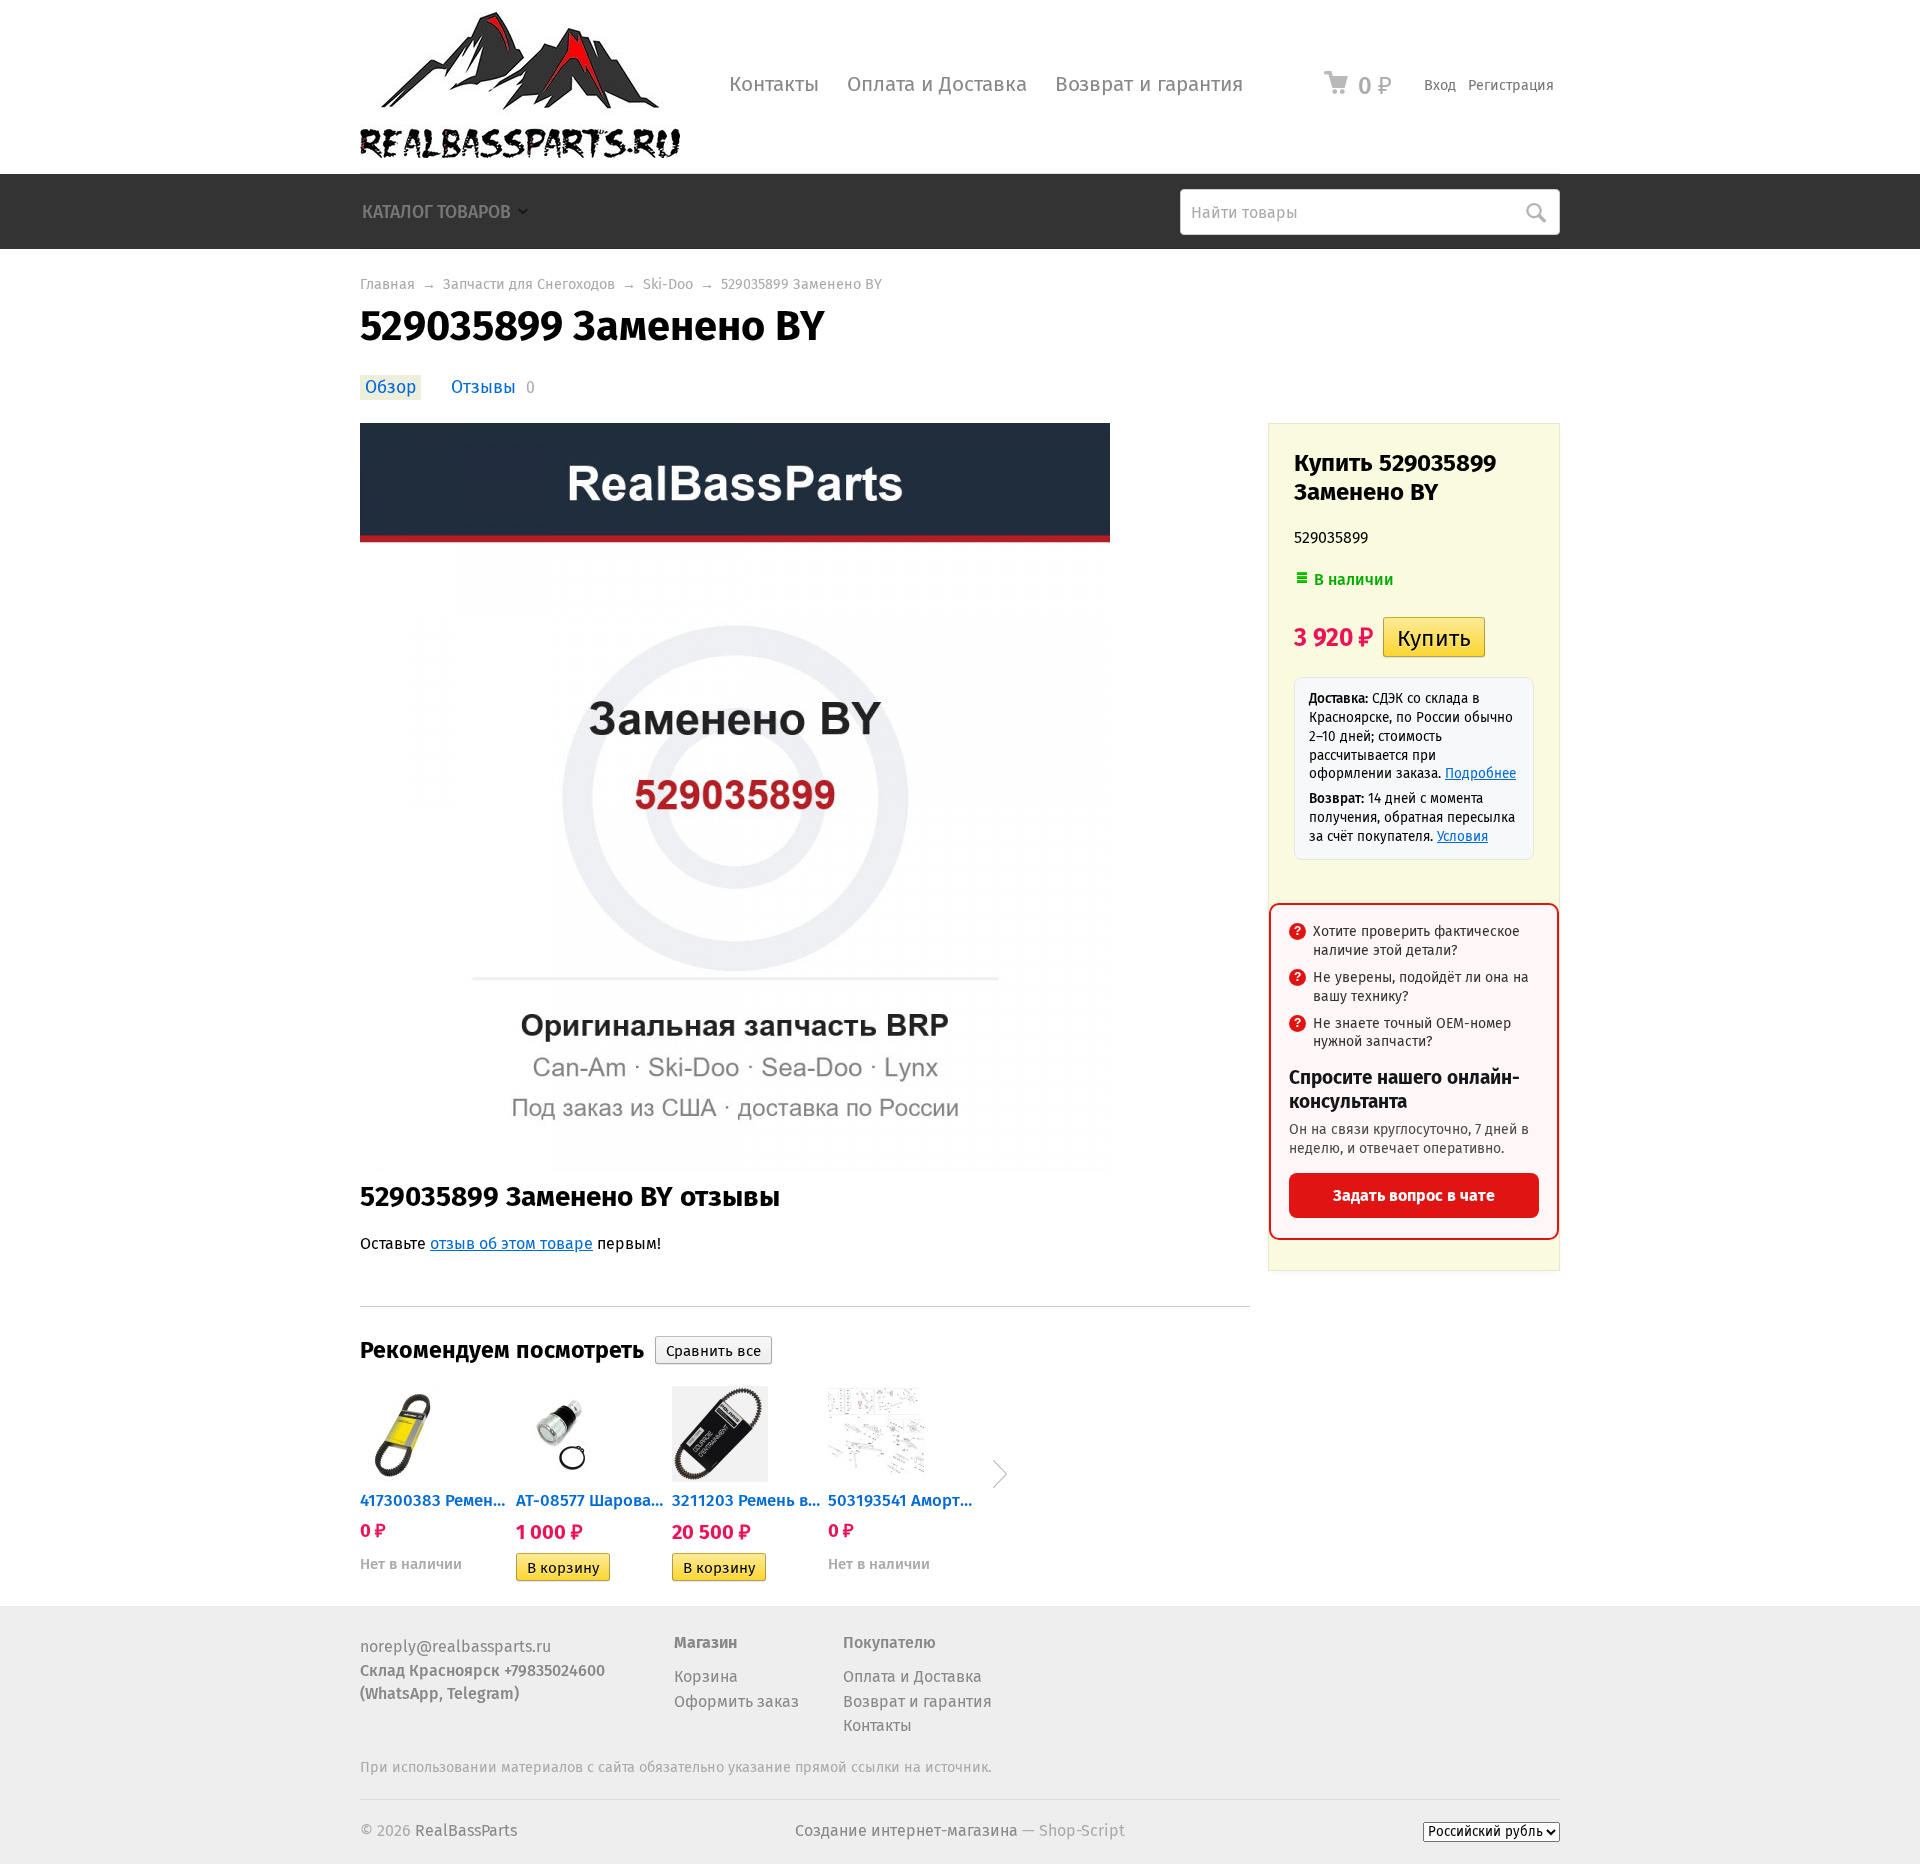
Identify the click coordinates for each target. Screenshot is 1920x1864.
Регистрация (1511, 85)
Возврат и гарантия (1149, 84)
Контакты (774, 84)
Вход (1440, 85)
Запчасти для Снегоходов (529, 284)
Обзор (390, 387)
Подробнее (1480, 773)
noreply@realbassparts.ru (455, 1646)
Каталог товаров (436, 212)
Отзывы (483, 387)
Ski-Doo (668, 284)
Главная (387, 284)
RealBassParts (466, 1830)
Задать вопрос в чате (1414, 1195)
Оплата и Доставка (937, 84)
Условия (1462, 836)
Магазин (705, 1642)
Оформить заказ (736, 1701)
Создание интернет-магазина (906, 1830)
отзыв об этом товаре (511, 1243)
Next (1000, 1474)
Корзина (706, 1676)
